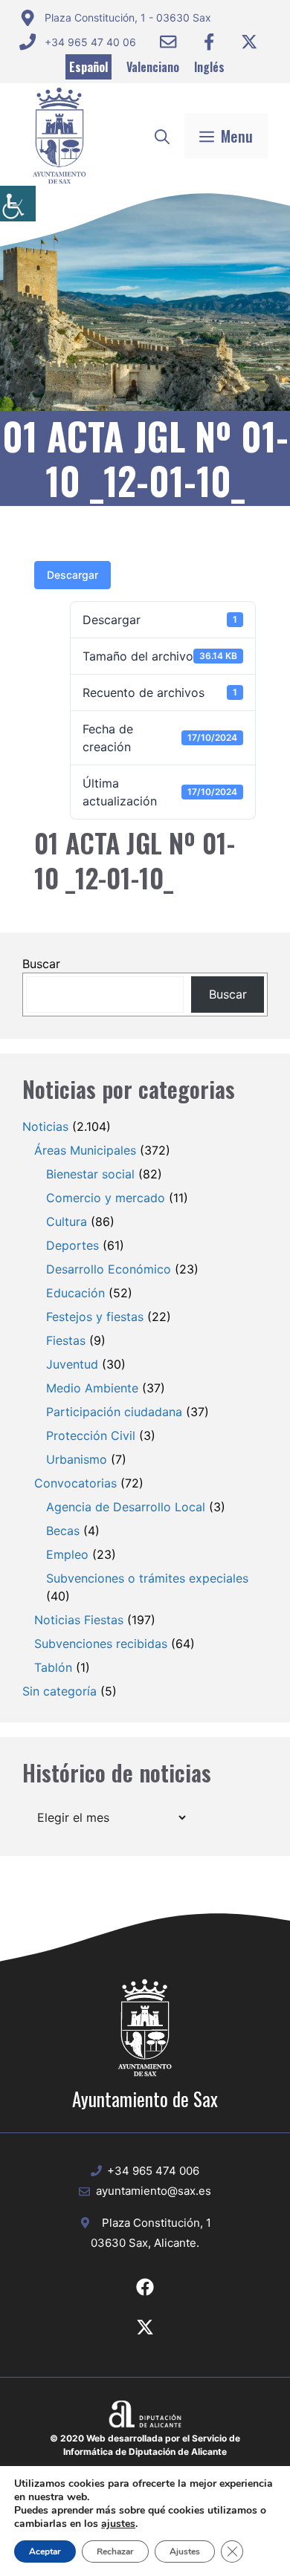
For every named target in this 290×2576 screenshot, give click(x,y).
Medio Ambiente (92, 1388)
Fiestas (66, 1340)
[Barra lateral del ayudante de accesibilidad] (18, 204)
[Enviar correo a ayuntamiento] (168, 42)
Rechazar (115, 2551)
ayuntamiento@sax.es (154, 2191)
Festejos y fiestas (95, 1317)
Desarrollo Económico (109, 1269)
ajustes (118, 2524)
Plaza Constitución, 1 (157, 2223)
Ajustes (185, 2551)
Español (88, 67)
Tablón (53, 1667)
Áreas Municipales (85, 1150)
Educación (75, 1293)
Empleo (67, 1554)
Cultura (67, 1222)
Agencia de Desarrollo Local (126, 1507)
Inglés (209, 67)
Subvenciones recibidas (101, 1644)
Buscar (41, 964)
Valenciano (153, 67)
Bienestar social (90, 1174)
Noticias (45, 1126)
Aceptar (45, 2551)
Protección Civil (91, 1435)
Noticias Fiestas (79, 1620)
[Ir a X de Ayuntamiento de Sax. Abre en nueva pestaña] (145, 2327)
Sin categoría (59, 1691)
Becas (63, 1531)
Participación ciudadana (114, 1412)
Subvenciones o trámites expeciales (147, 1578)
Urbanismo (77, 1459)
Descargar (72, 575)
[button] (162, 136)
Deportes (72, 1245)
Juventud (72, 1364)
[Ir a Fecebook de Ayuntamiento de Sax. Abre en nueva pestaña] (145, 2287)
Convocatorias (75, 1483)
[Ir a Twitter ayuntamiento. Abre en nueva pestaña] (249, 42)
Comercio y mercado (106, 1198)
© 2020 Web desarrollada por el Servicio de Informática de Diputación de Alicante (145, 2445)
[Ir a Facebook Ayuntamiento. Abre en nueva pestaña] (209, 42)
